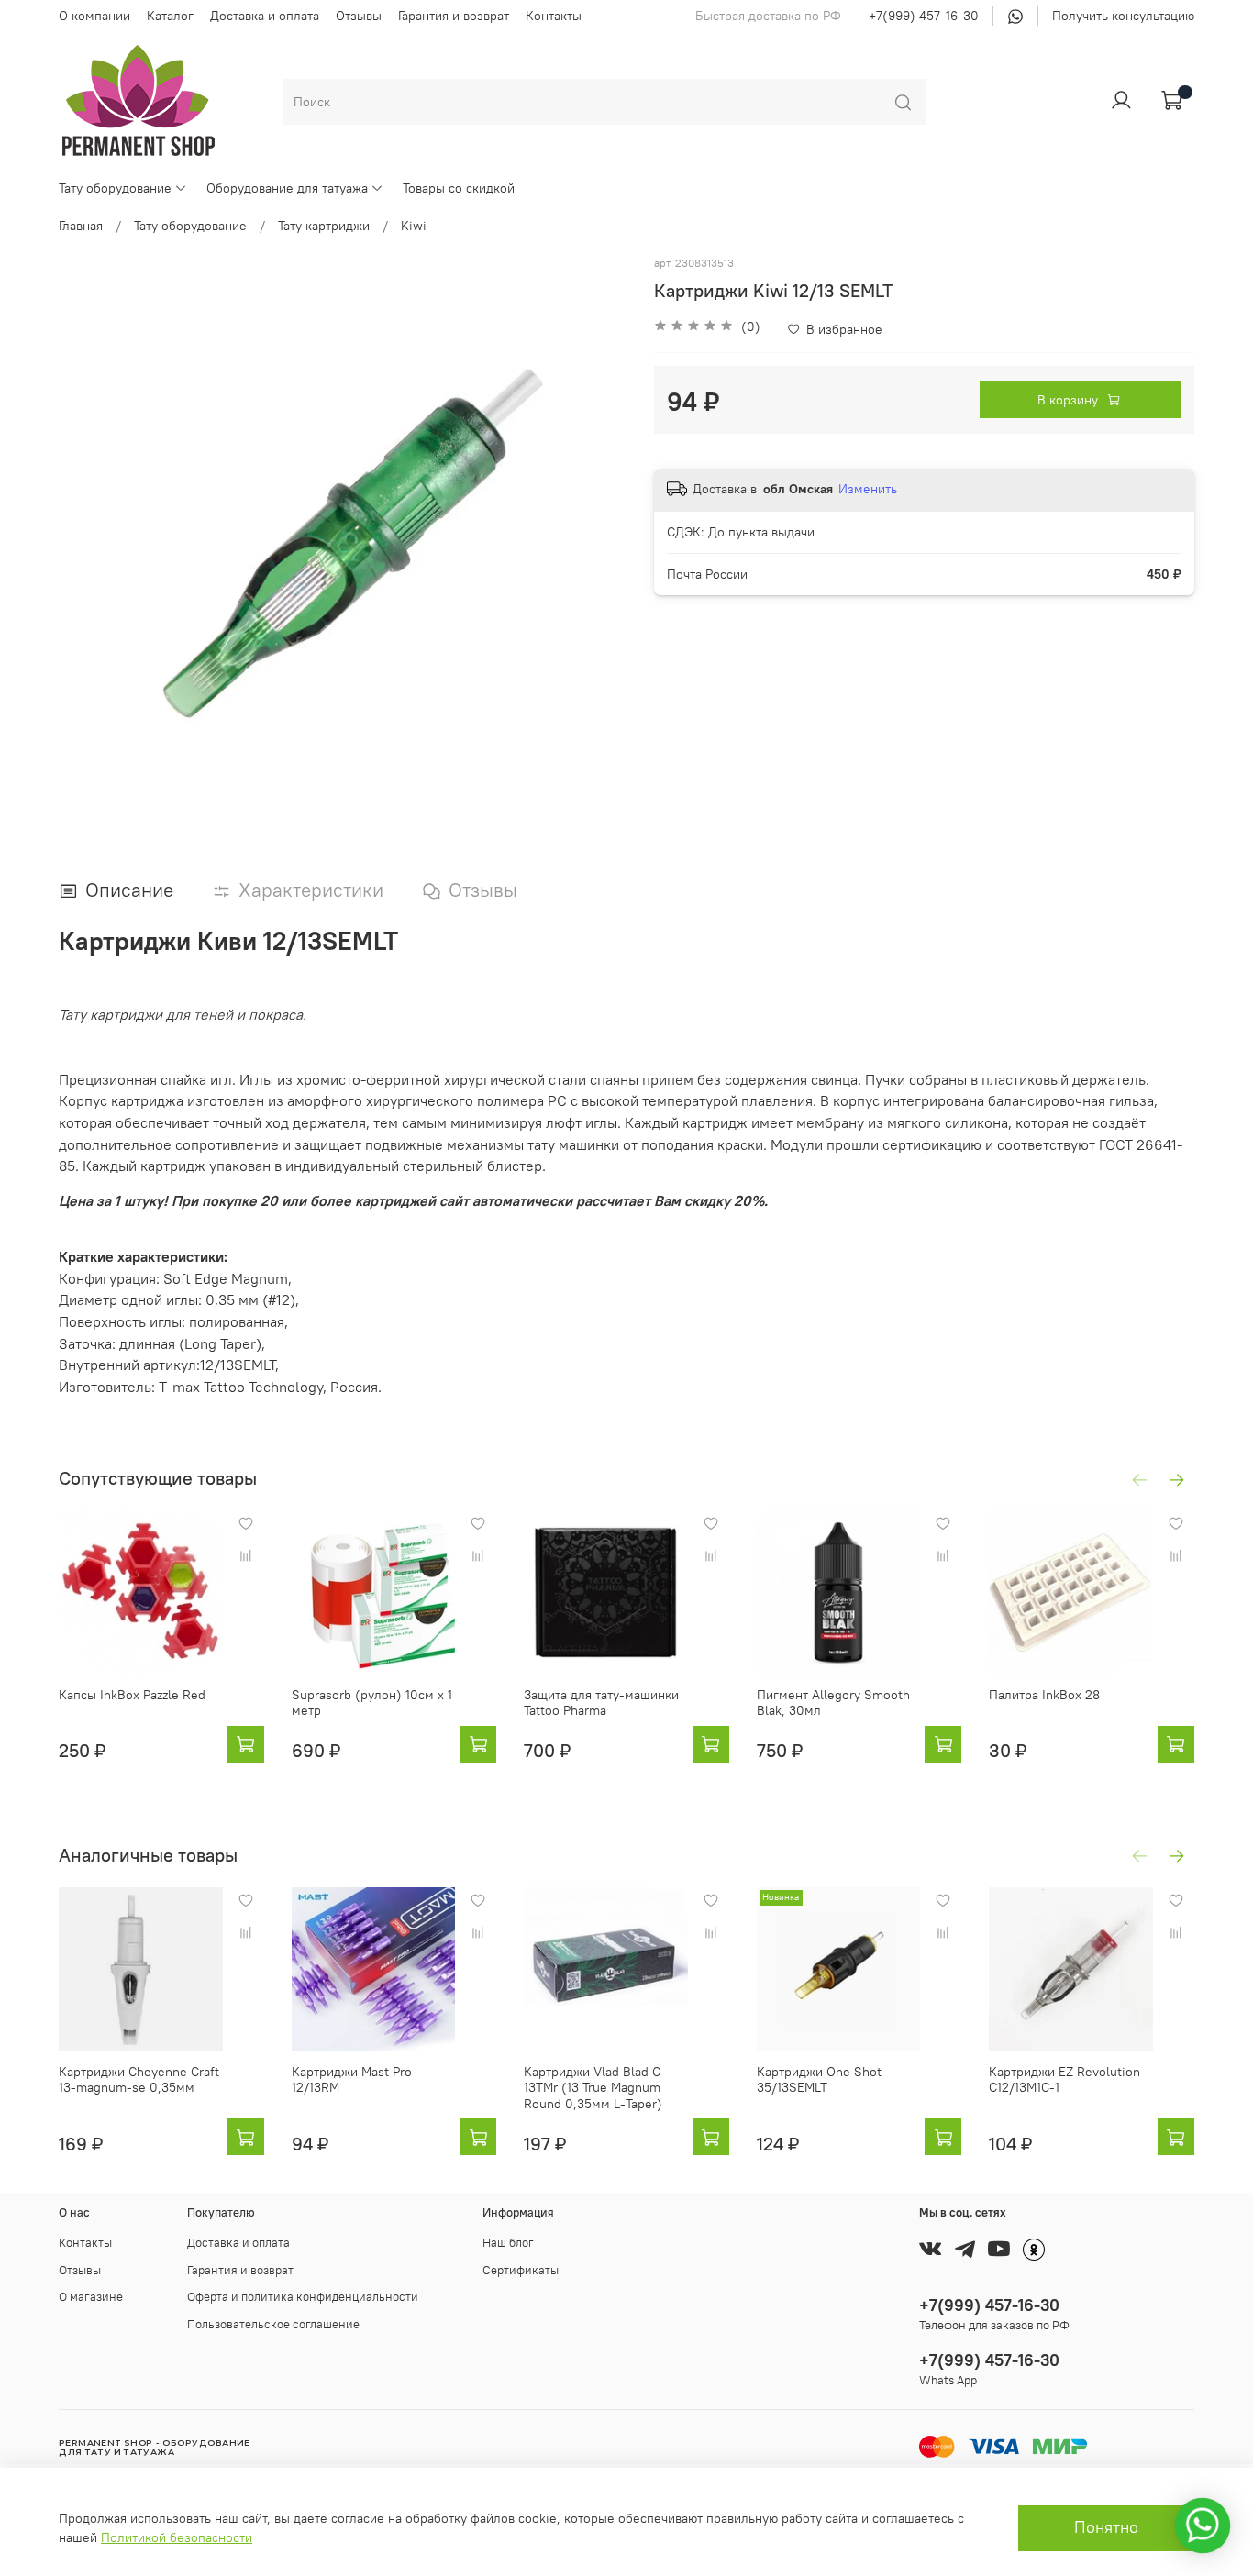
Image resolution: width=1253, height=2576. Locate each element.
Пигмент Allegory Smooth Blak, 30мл (833, 1703)
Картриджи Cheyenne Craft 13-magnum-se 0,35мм (139, 2079)
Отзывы (359, 16)
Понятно (1106, 2527)
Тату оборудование (115, 188)
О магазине (91, 2297)
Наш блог (508, 2243)
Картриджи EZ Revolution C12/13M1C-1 (1064, 2079)
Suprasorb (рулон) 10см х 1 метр (372, 1703)
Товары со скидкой (459, 188)
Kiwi (414, 226)
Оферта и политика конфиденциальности (303, 2297)
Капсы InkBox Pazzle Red (132, 1695)
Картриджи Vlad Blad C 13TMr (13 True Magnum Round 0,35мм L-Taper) (593, 2087)
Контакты (554, 16)
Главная (81, 226)
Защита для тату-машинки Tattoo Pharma (601, 1703)
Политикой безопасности (177, 2537)
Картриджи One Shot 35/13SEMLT (819, 2079)
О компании (94, 16)
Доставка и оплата (265, 16)
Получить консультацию (1123, 16)
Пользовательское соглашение (273, 2324)
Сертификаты (521, 2270)
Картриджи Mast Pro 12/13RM (352, 2079)
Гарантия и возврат (454, 16)
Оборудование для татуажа (287, 188)
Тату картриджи (324, 226)
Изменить (868, 489)
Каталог (170, 16)
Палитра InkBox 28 (1044, 1695)
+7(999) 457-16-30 (924, 16)
